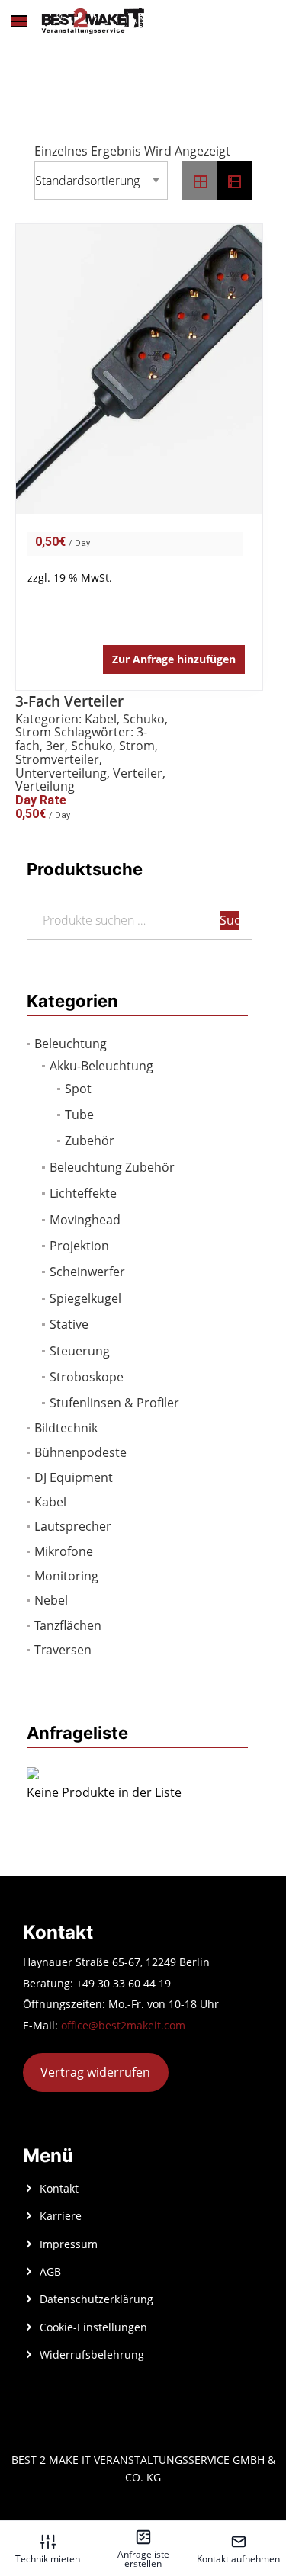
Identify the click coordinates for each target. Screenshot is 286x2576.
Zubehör (90, 1140)
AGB (50, 2271)
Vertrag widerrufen (95, 2072)
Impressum (69, 2244)
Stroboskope (87, 1377)
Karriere (61, 2216)
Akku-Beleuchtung (101, 1066)
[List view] (234, 181)
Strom (33, 732)
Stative (69, 1324)
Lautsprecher (73, 1526)
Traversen (63, 1650)
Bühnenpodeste (80, 1452)
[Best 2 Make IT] (93, 21)
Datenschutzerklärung (96, 2299)
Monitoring (66, 1576)
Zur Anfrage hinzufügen (174, 659)
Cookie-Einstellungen (93, 2327)
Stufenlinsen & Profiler (114, 1403)
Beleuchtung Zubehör (112, 1167)
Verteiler (138, 773)
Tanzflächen (68, 1625)
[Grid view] (200, 181)
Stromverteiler (57, 759)
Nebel (51, 1600)
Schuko (144, 719)
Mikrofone (64, 1551)
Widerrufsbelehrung (92, 2355)
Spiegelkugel (85, 1298)
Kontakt (59, 2188)
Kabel (50, 1502)
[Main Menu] (19, 21)
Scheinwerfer (87, 1272)
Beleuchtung (71, 1044)
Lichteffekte (83, 1193)
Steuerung (80, 1351)
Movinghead (85, 1220)
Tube (79, 1115)
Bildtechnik (66, 1428)
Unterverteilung (61, 773)
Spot (78, 1089)
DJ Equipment (74, 1477)
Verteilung (45, 786)
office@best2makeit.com (123, 2025)
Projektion (79, 1246)
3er (55, 746)
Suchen (229, 920)
